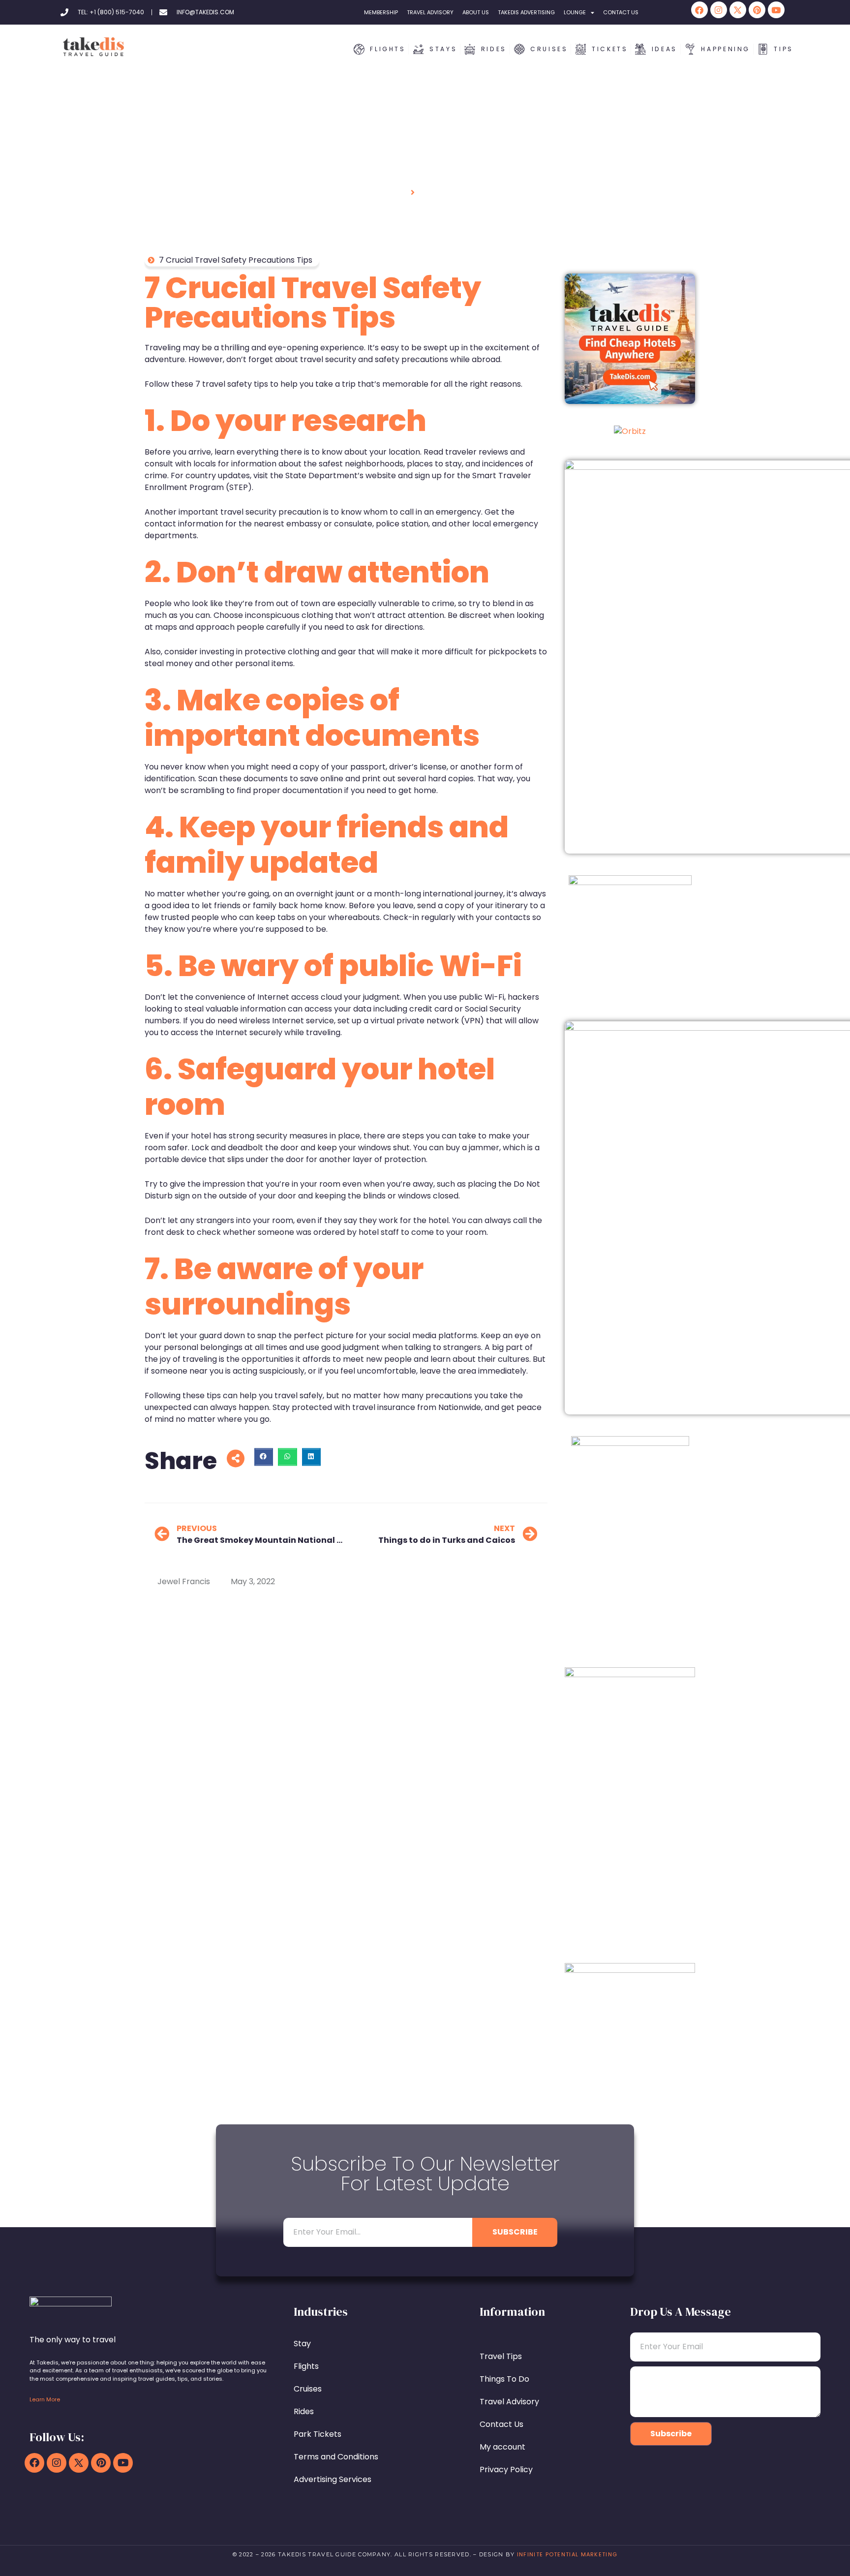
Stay (302, 2344)
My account (502, 2447)
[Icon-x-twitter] (738, 10)
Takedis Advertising (526, 12)
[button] (264, 1457)
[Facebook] (699, 10)
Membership (381, 12)
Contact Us (621, 12)
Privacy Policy (506, 2469)
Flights (306, 2366)
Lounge (575, 12)
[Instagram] (719, 10)
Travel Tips (501, 2356)
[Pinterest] (757, 10)
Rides (304, 2411)
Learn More (45, 2399)
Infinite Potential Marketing (567, 2554)
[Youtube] (776, 10)
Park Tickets (318, 2434)
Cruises (308, 2389)
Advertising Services (333, 2479)
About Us (476, 12)
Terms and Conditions (336, 2457)
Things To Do (504, 2379)
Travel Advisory (430, 12)
